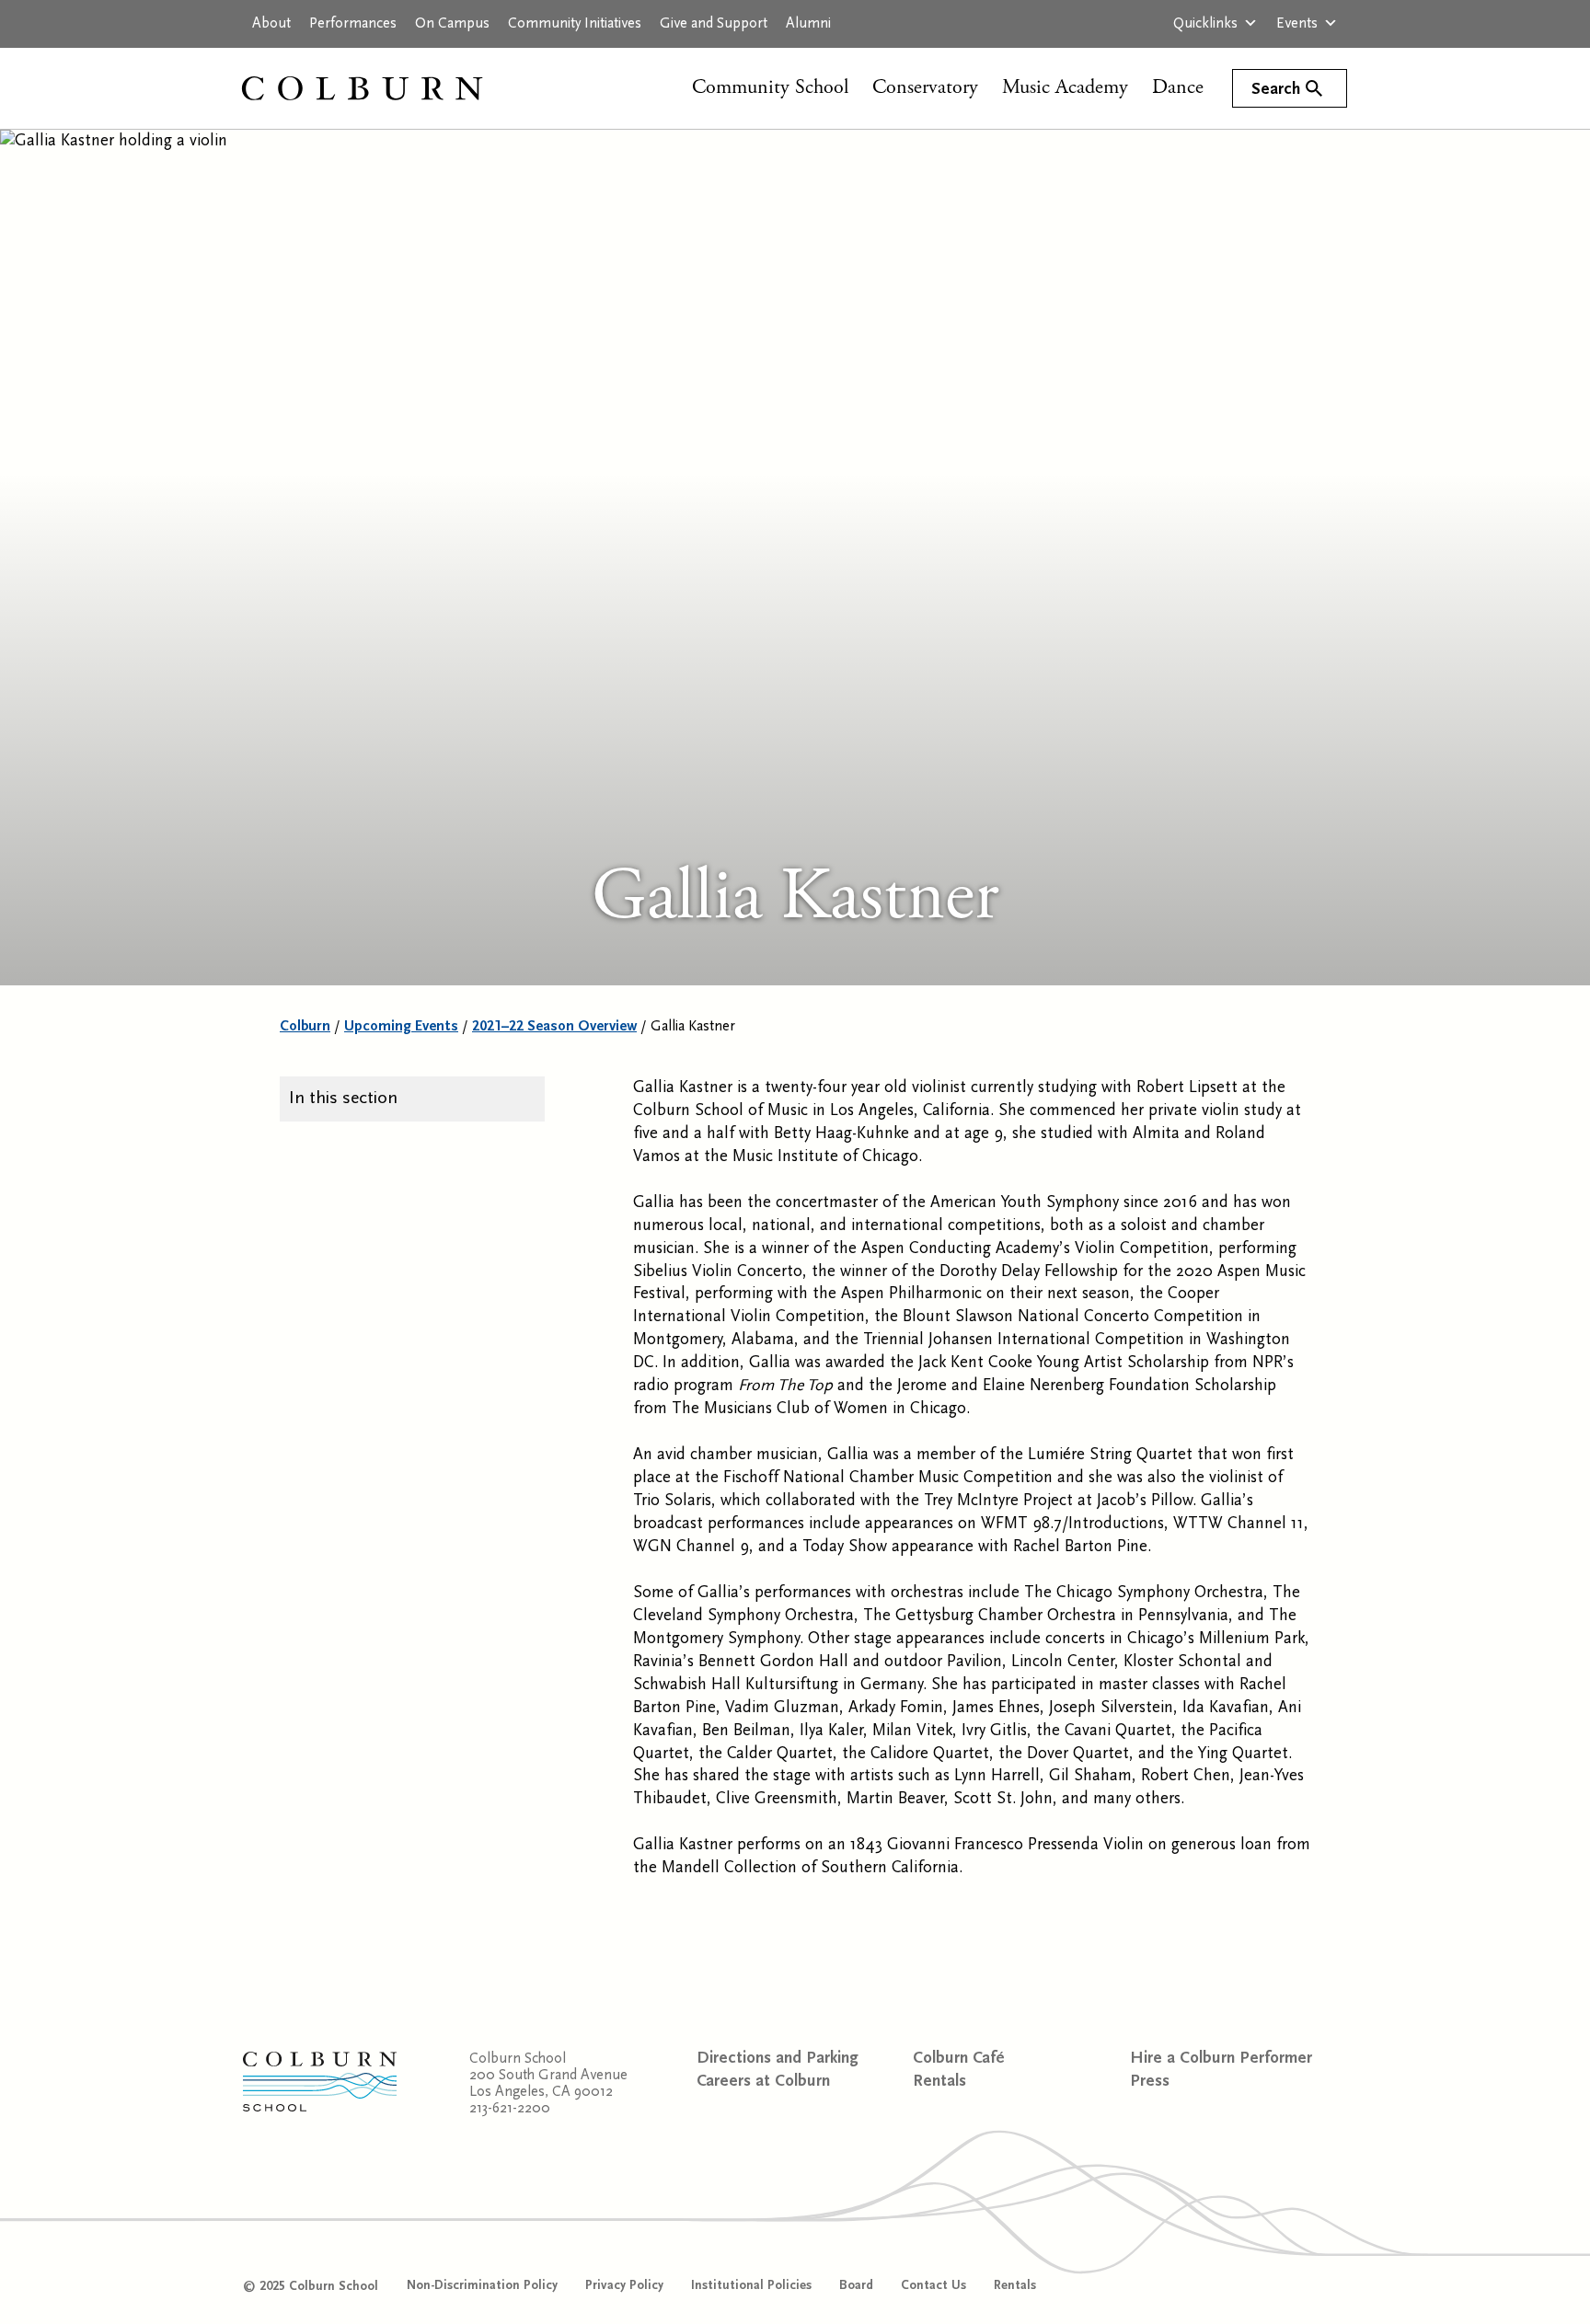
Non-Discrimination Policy (482, 2285)
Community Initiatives (575, 23)
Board (856, 2285)
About (271, 23)
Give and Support (714, 23)
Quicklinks (1205, 23)
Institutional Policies (751, 2285)
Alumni (808, 23)
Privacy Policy (624, 2285)
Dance (1178, 87)
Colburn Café (959, 2058)
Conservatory (925, 87)
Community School (770, 87)
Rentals (939, 2081)
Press (1150, 2081)
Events (1297, 23)
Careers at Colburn (763, 2081)
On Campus (452, 23)
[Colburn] (381, 88)
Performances (353, 23)
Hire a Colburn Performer (1221, 2058)
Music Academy (1065, 87)
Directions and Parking (778, 2058)
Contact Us (933, 2285)
